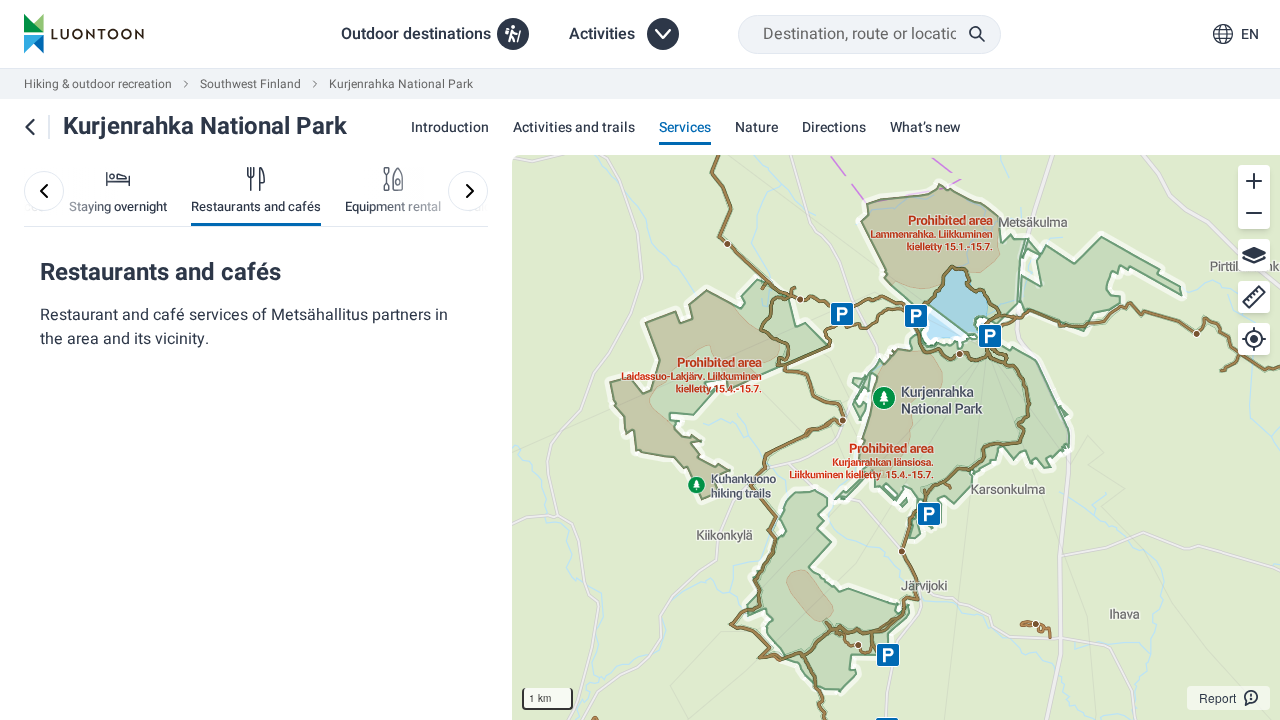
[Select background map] (1254, 255)
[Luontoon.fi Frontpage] (84, 34)
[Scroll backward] (44, 191)
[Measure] (1254, 297)
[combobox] (869, 34)
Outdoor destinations (416, 34)
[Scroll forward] (468, 191)
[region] (896, 437)
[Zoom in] (1254, 181)
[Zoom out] (1254, 213)
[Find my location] (1254, 339)
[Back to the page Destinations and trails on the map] (30, 127)
